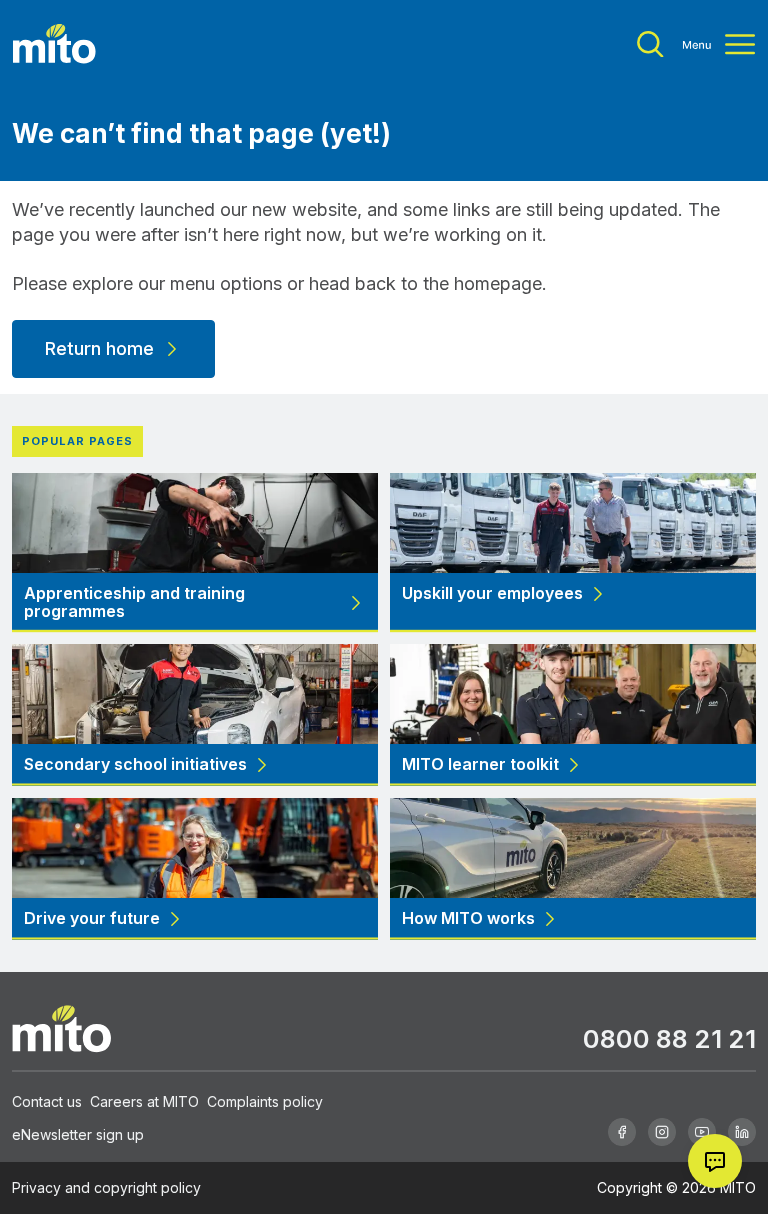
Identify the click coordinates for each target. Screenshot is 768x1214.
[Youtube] (702, 1132)
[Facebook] (622, 1132)
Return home (99, 348)
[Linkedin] (742, 1132)
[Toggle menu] (696, 44)
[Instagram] (662, 1132)
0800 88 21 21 (669, 1038)
